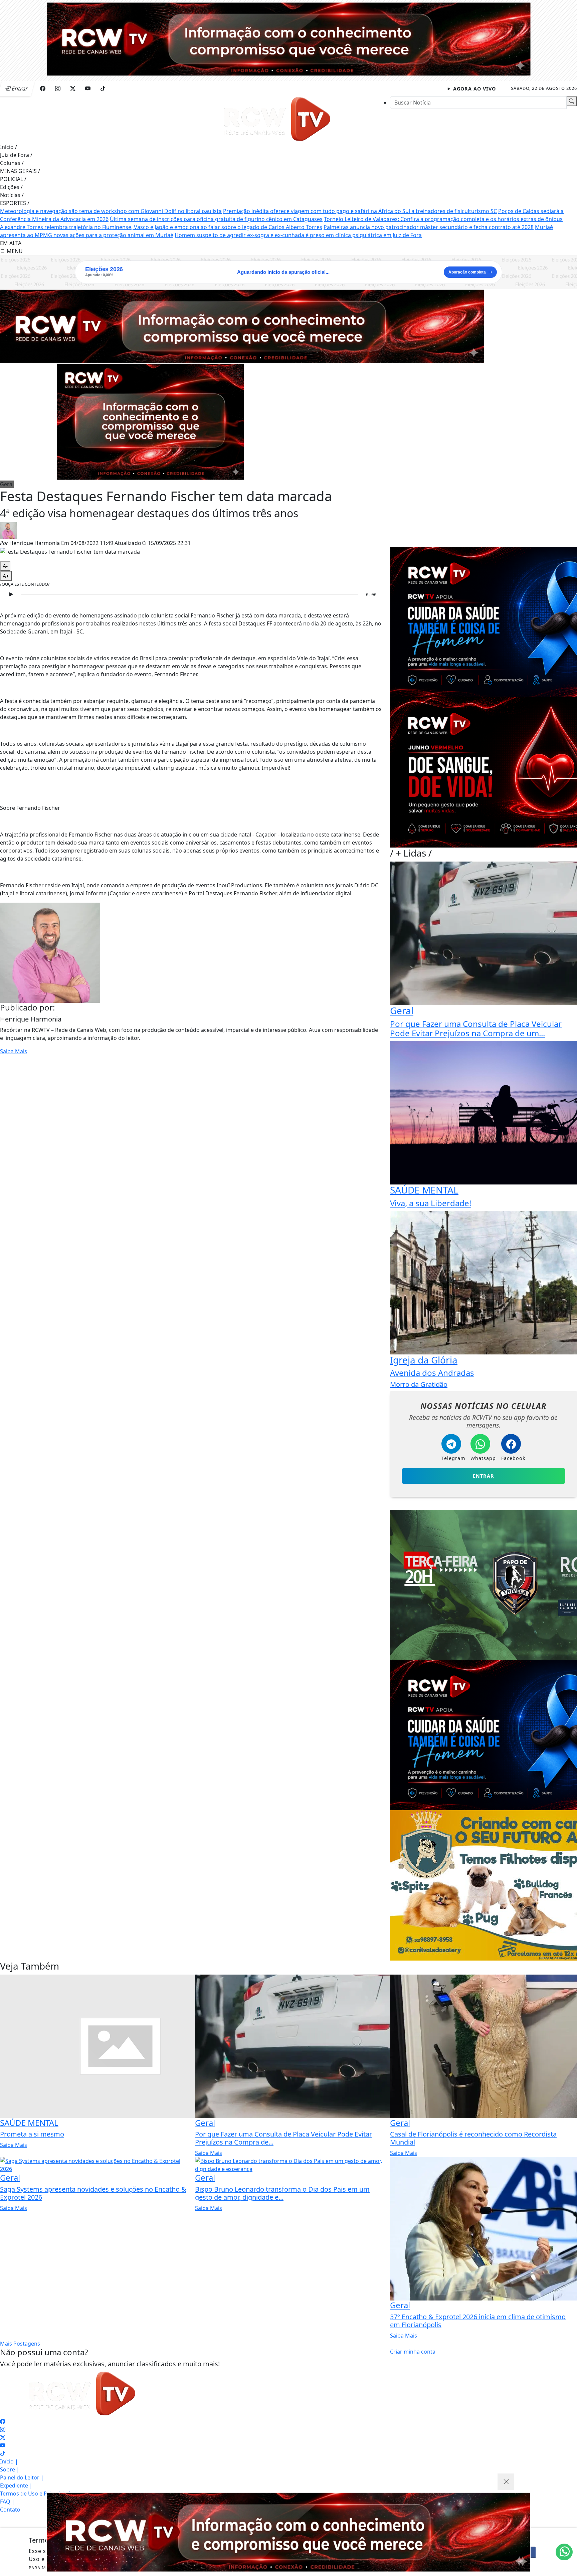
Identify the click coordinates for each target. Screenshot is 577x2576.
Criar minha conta (413, 2352)
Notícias (12, 195)
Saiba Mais (14, 1051)
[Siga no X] (73, 88)
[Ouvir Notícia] (11, 594)
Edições (11, 187)
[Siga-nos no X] (3, 2437)
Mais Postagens (20, 2344)
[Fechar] (506, 2482)
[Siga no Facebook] (43, 88)
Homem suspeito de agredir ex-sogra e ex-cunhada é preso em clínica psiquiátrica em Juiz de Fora (298, 235)
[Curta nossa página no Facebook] (3, 2421)
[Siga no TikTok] (103, 88)
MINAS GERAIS (20, 171)
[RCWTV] (288, 38)
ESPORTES (15, 203)
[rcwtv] (242, 326)
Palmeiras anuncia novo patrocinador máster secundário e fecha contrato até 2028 (429, 227)
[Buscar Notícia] (572, 101)
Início (9, 147)
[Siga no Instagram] (58, 88)
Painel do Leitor (22, 2477)
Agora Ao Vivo (474, 89)
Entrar (484, 1476)
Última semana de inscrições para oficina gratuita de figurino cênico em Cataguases (216, 219)
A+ (6, 576)
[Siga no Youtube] (88, 88)
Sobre (10, 2469)
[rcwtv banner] (288, 2532)
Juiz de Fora (16, 155)
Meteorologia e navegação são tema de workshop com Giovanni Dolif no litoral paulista (111, 211)
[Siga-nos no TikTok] (3, 2453)
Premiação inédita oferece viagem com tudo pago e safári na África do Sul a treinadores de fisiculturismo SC (360, 211)
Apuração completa (467, 272)
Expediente (16, 2486)
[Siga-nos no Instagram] (3, 2429)
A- (5, 566)
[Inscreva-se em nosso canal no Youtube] (3, 2445)
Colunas (12, 163)
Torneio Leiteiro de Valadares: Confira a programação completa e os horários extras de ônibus (443, 219)
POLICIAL (13, 179)
